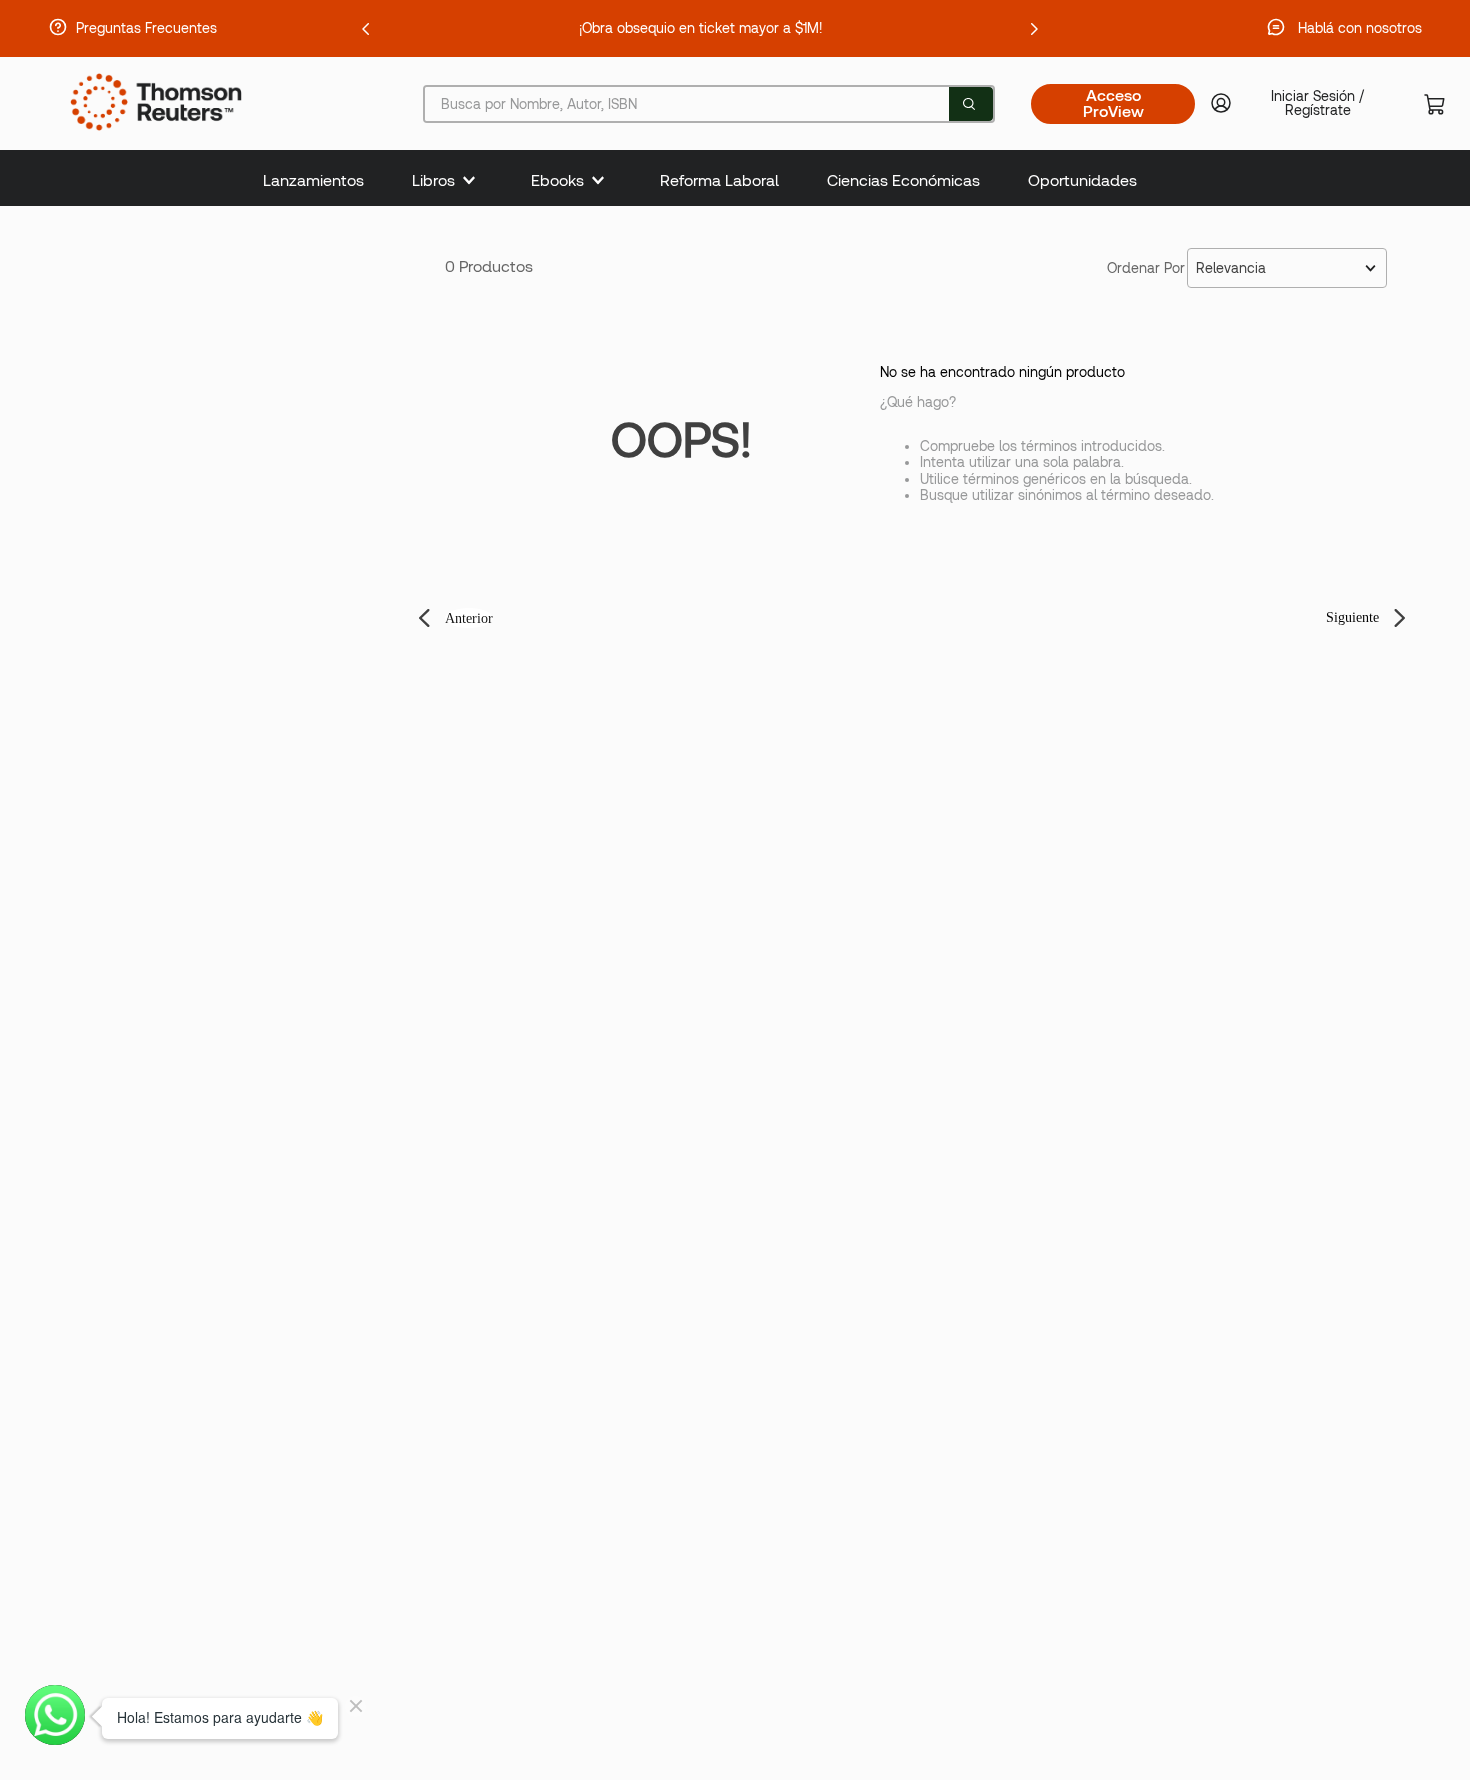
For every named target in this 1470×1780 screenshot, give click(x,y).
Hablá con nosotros (1360, 28)
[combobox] (709, 104)
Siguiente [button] (1352, 617)
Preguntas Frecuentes (146, 28)
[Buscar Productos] (969, 104)
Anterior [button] (469, 618)
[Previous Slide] (366, 29)
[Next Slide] (1034, 29)
